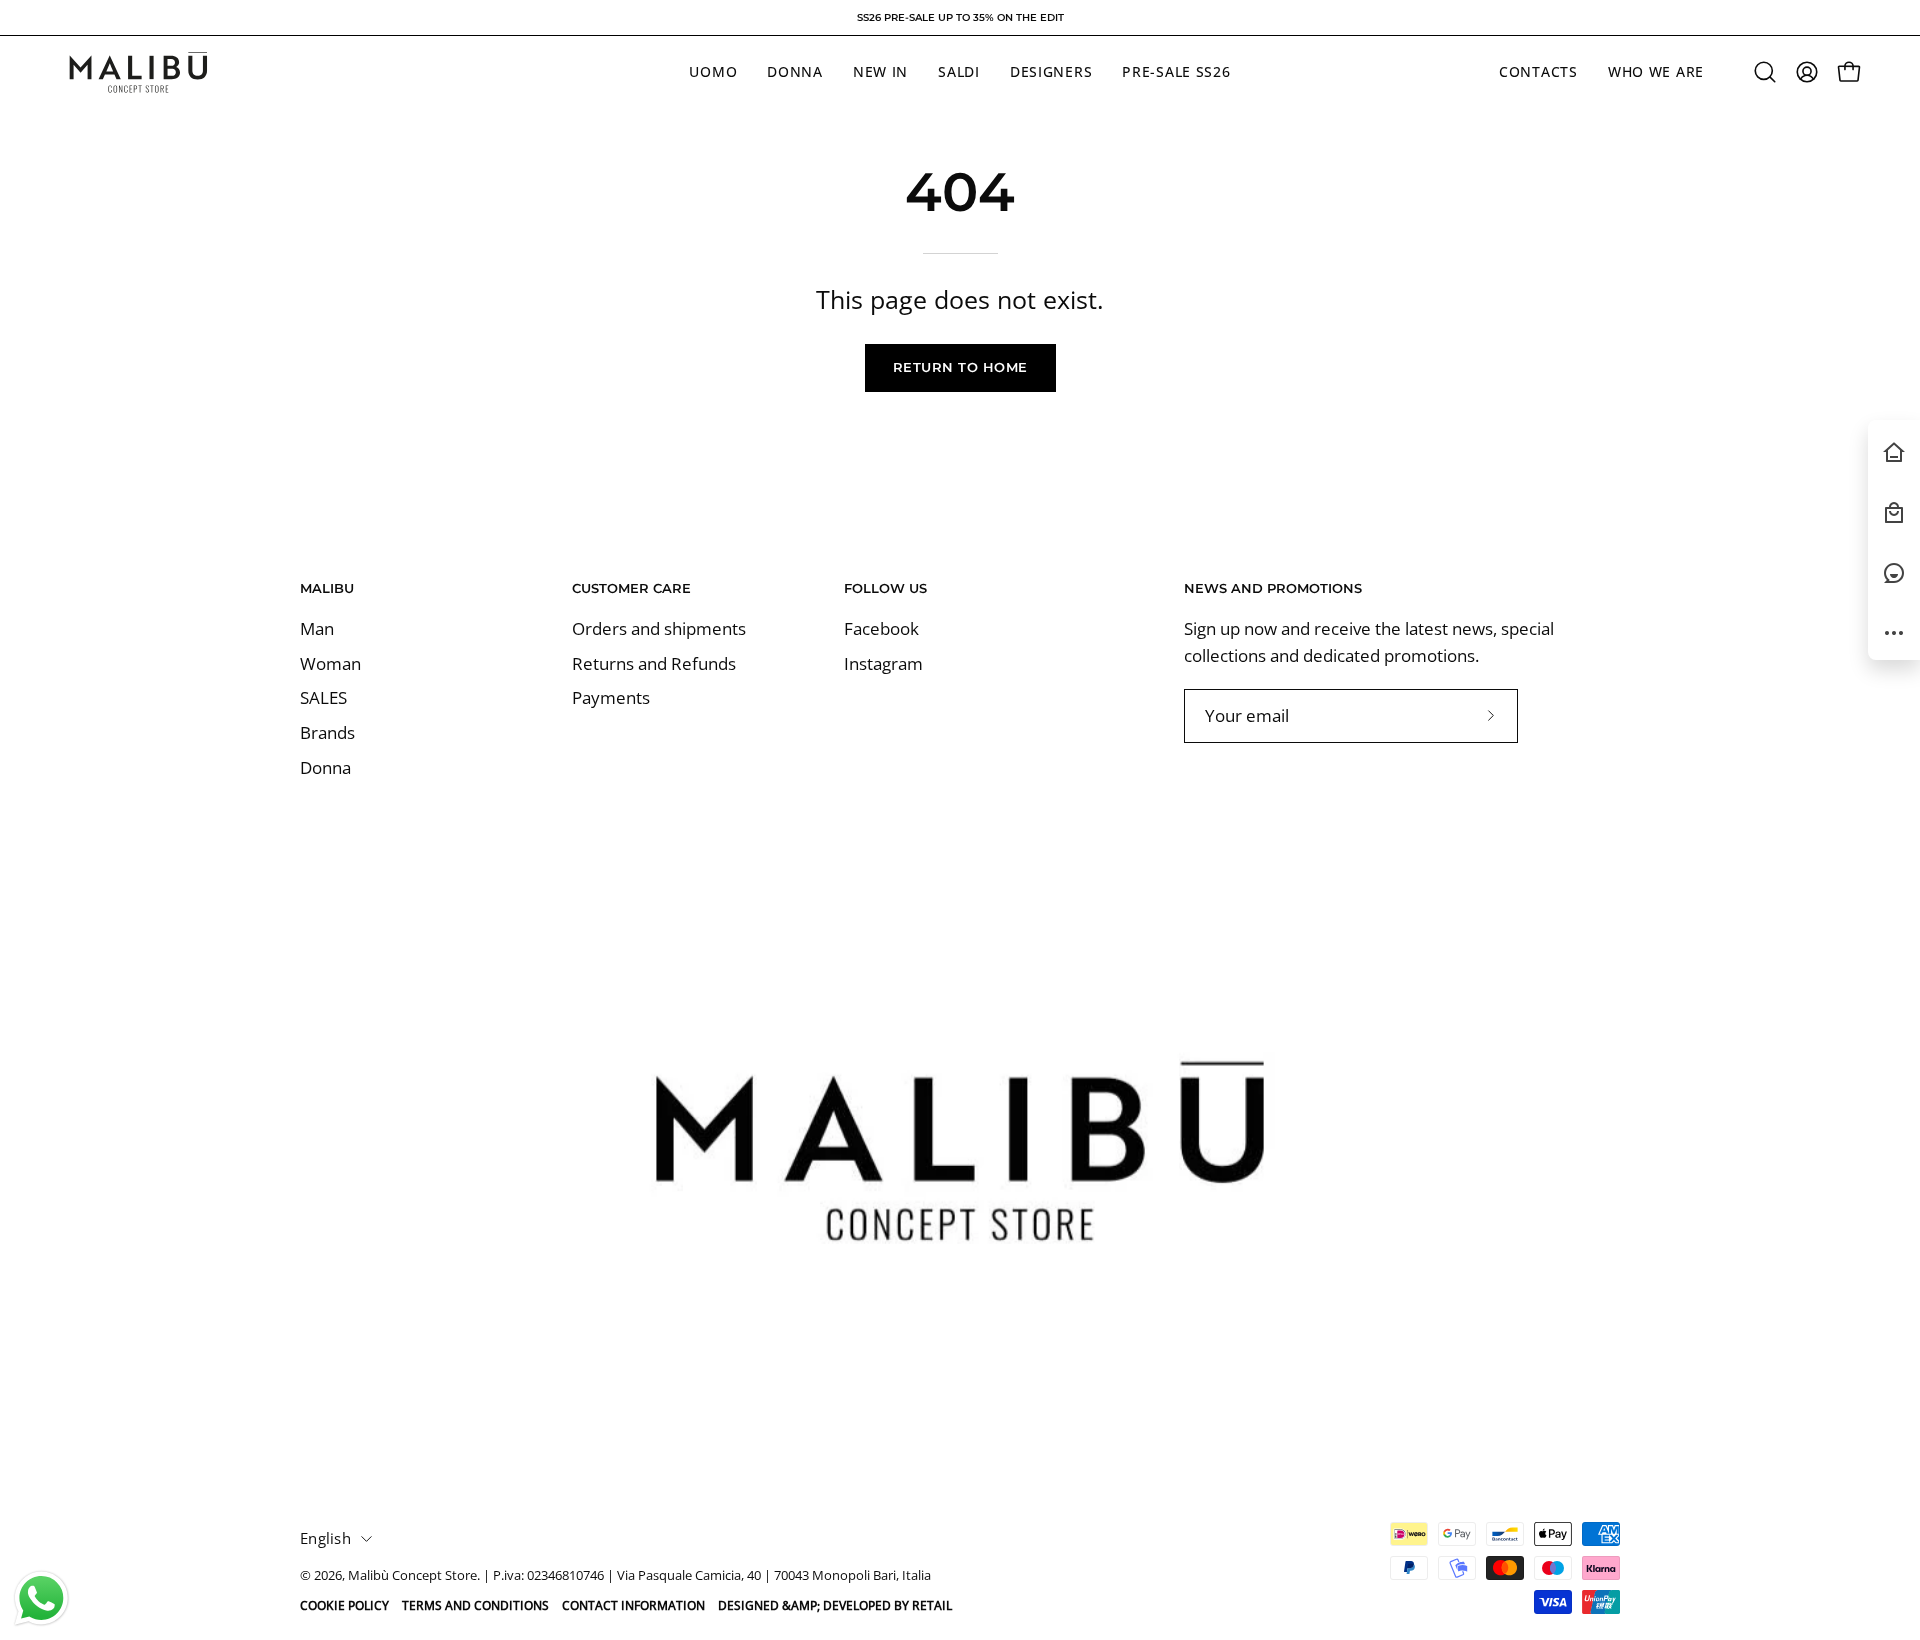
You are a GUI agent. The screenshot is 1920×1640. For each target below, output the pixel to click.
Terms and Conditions (475, 1605)
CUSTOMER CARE (631, 588)
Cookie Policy (344, 1605)
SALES (323, 698)
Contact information (633, 1605)
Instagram (883, 663)
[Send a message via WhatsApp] (41, 1598)
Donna (325, 767)
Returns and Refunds (654, 663)
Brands (327, 732)
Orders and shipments (659, 628)
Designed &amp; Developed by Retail (835, 1605)
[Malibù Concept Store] (140, 72)
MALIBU (327, 588)
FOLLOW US (885, 588)
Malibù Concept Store (412, 1575)
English (325, 1538)
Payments (611, 698)
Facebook (881, 628)
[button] (1765, 72)
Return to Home (960, 367)
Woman (330, 663)
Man (317, 628)
